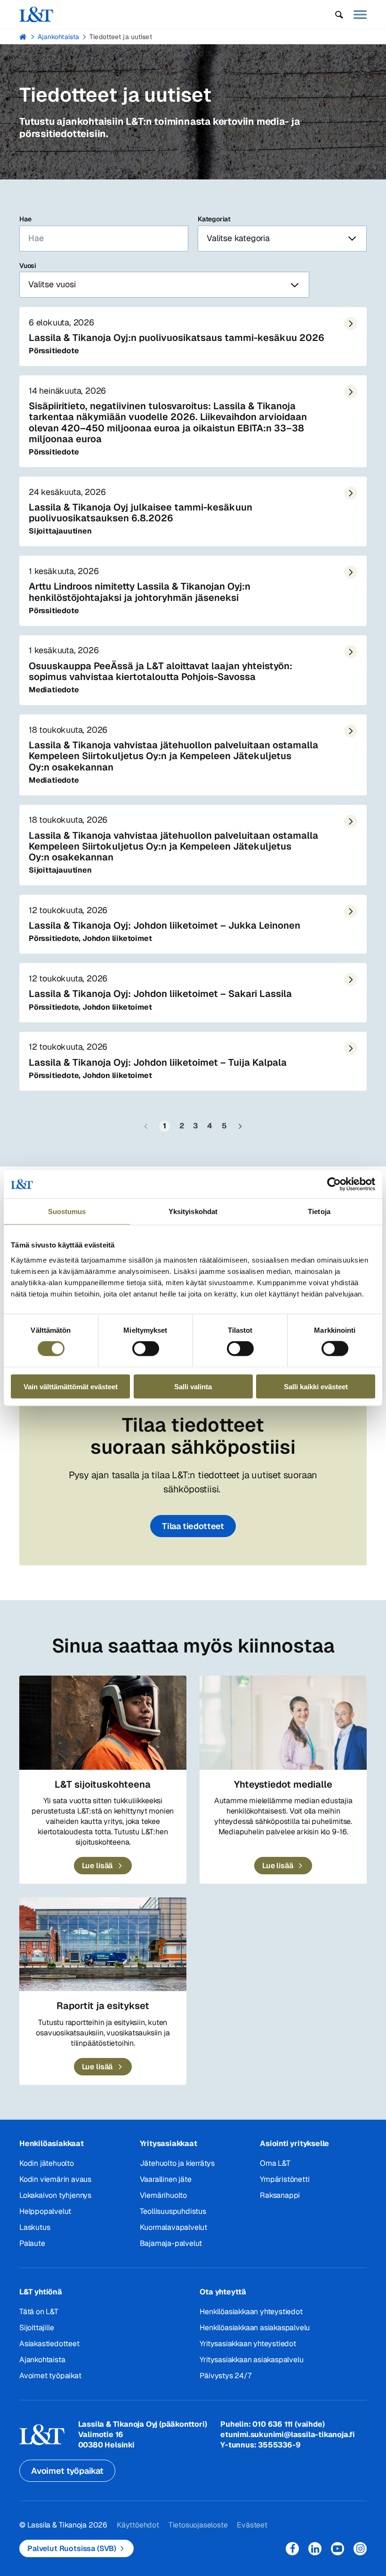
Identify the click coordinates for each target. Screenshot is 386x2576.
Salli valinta (193, 1386)
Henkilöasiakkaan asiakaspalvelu (255, 2328)
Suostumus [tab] (67, 1211)
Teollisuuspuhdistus (173, 2211)
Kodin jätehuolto (47, 2163)
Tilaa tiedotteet (193, 1526)
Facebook (292, 2549)
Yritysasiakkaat (169, 2143)
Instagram (360, 2549)
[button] (339, 15)
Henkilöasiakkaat (52, 2143)
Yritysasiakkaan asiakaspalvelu (251, 2360)
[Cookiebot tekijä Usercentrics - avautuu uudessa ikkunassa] (334, 1184)
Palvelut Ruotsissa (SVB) (72, 2548)
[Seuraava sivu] (240, 1126)
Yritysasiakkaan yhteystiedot (248, 2344)
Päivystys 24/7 (225, 2376)
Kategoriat (214, 219)
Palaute (32, 2243)
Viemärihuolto (163, 2195)
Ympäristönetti (285, 2179)
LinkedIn (315, 2549)
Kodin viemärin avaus (55, 2179)
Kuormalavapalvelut (173, 2227)
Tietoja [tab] (319, 1211)
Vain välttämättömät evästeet (71, 1386)
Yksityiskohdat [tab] (193, 1211)
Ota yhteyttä (223, 2292)
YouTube (338, 2549)
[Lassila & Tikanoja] (36, 14)
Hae (25, 219)
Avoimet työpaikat (50, 2376)
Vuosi (28, 266)
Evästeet (252, 2525)
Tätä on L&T (39, 2312)
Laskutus (35, 2227)
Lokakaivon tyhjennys (55, 2195)
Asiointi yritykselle (294, 2143)
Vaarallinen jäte (166, 2179)
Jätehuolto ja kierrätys (177, 2163)
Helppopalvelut (45, 2211)
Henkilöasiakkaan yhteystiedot (251, 2312)
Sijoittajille (36, 2328)
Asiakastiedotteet (49, 2344)
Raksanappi (280, 2195)
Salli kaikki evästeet (316, 1386)
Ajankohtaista (59, 37)
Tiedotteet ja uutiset (121, 37)
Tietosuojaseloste (198, 2525)
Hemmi (23, 37)
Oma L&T (275, 2163)
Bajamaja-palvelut (171, 2243)
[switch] (146, 1349)
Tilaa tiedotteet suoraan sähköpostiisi (193, 1436)
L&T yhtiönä (41, 2292)
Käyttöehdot (138, 2525)
